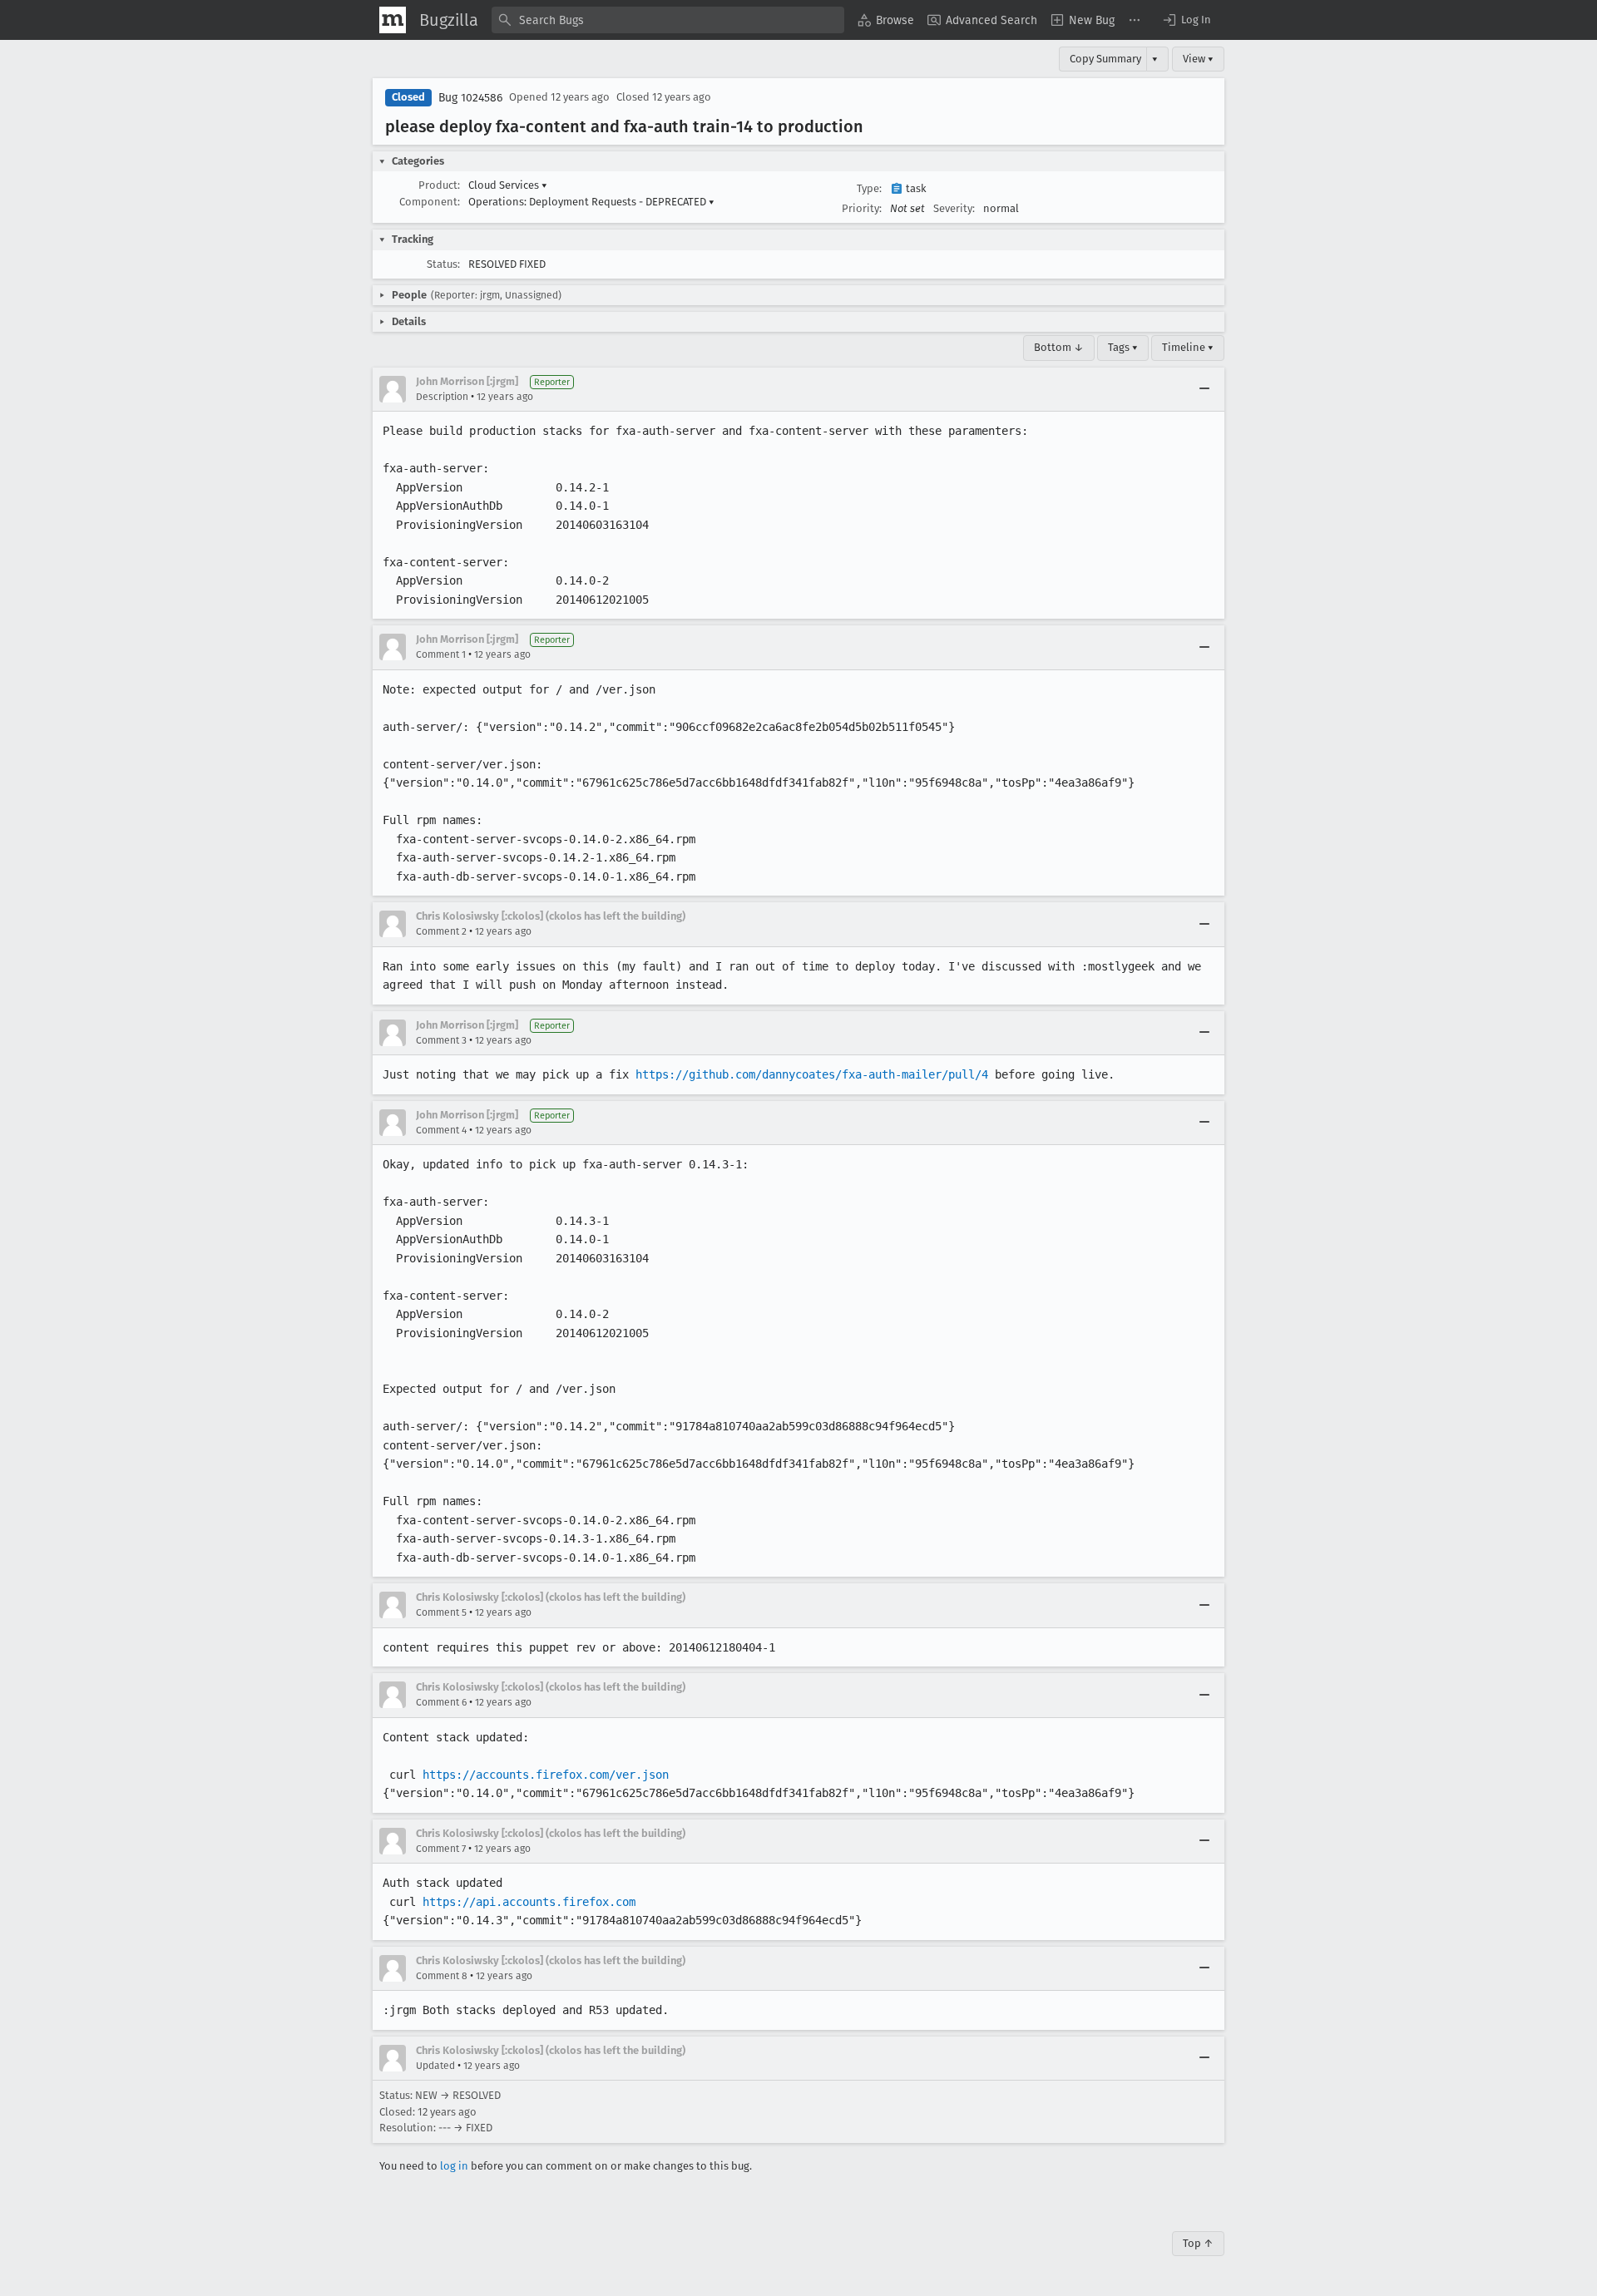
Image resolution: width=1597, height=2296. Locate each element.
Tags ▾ (1123, 347)
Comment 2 (441, 931)
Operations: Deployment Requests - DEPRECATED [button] (591, 202)
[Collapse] (1204, 389)
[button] (1186, 20)
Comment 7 (441, 1849)
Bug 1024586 (470, 98)
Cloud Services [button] (508, 185)
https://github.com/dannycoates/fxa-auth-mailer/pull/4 (812, 1074)
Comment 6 (441, 1702)
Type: (869, 188)
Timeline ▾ (1188, 347)
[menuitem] (886, 20)
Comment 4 (441, 1130)
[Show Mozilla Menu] (393, 20)
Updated (435, 2066)
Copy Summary (1105, 59)
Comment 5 (441, 1612)
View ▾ (1198, 59)
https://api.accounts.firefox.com (529, 1902)
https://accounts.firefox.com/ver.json (546, 1775)
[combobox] (668, 20)
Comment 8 (442, 1976)
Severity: (954, 208)
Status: (443, 264)
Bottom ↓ (1059, 347)
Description (442, 397)
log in (454, 2166)
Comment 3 (441, 1040)
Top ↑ (1198, 2243)
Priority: (862, 208)
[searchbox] (668, 20)
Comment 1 (441, 654)
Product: (439, 185)
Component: (430, 202)
